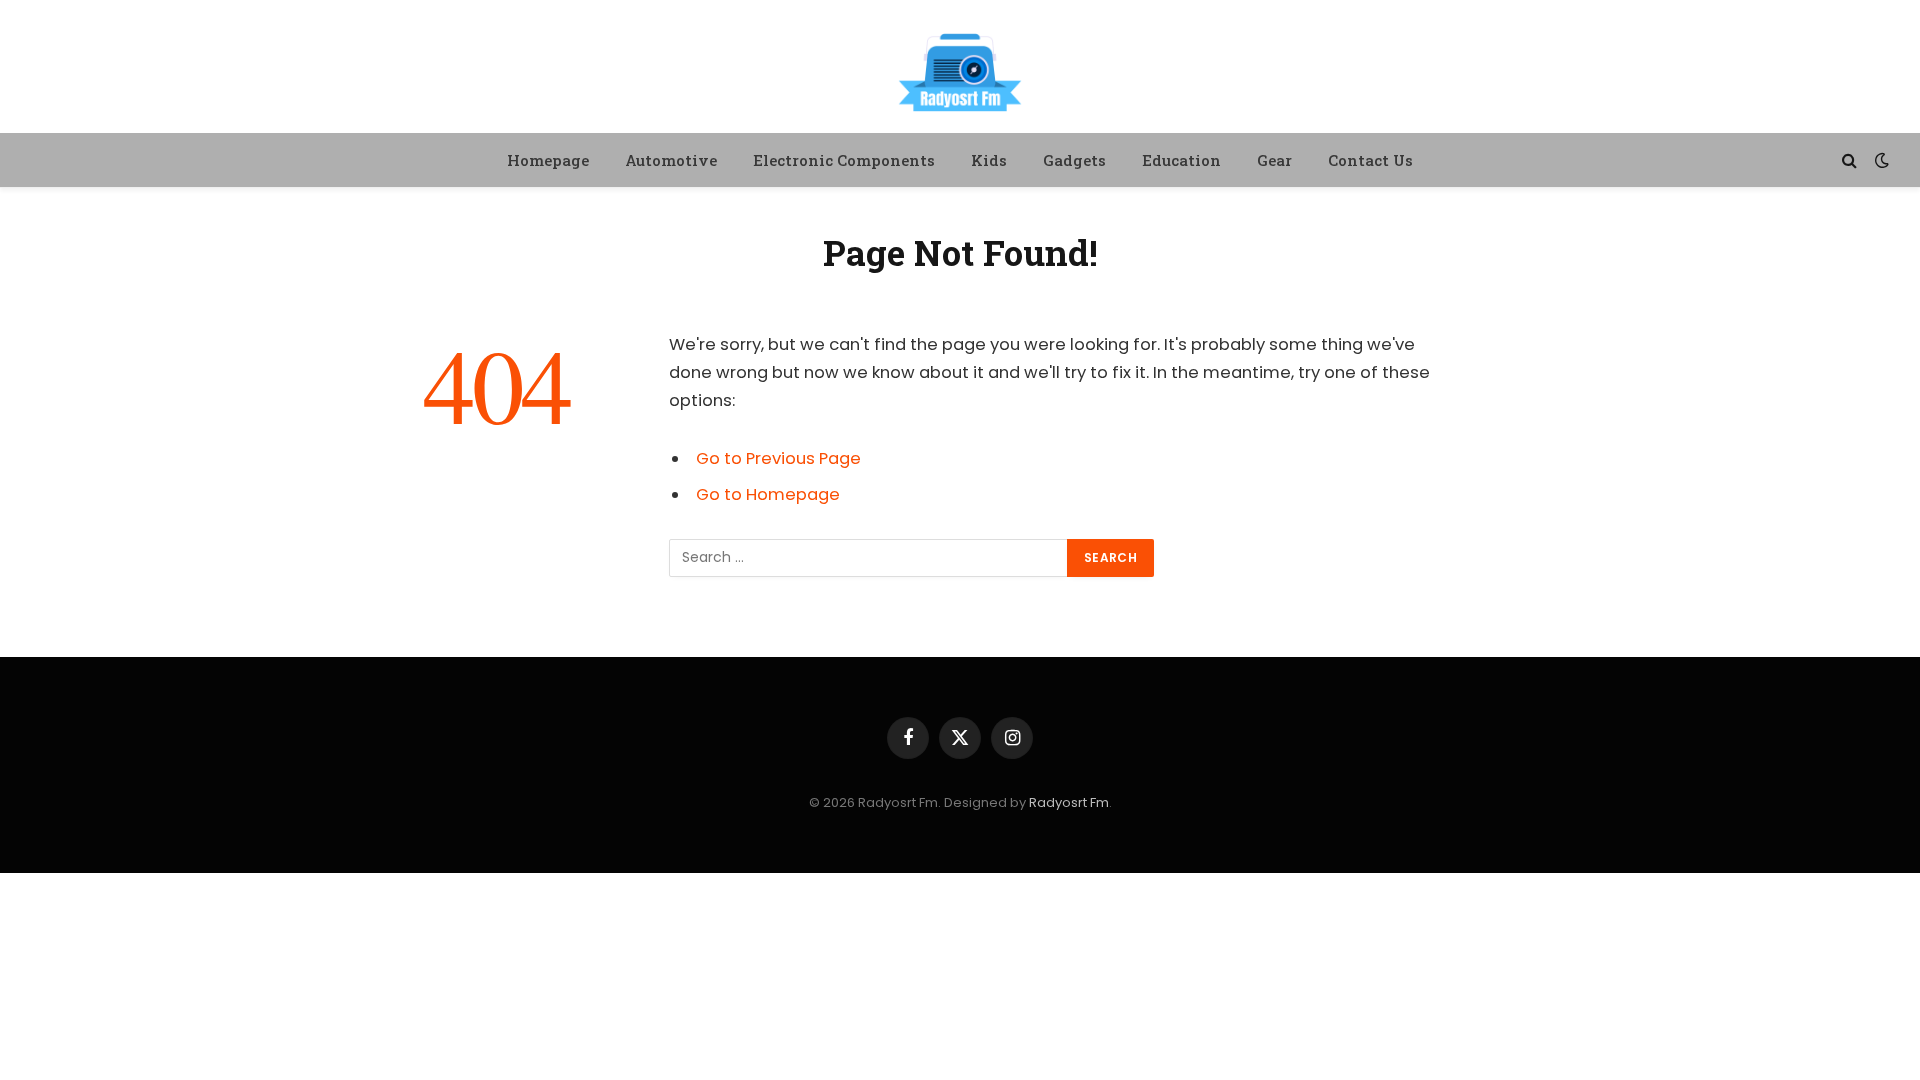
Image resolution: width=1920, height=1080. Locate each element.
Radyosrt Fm (1069, 802)
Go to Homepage (768, 494)
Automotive (671, 160)
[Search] (1849, 160)
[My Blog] (960, 69)
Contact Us (1370, 160)
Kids (989, 160)
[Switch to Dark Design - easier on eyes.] (1880, 160)
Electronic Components (844, 160)
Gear (1274, 160)
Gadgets (1074, 160)
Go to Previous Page (778, 458)
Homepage (548, 160)
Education (1181, 160)
